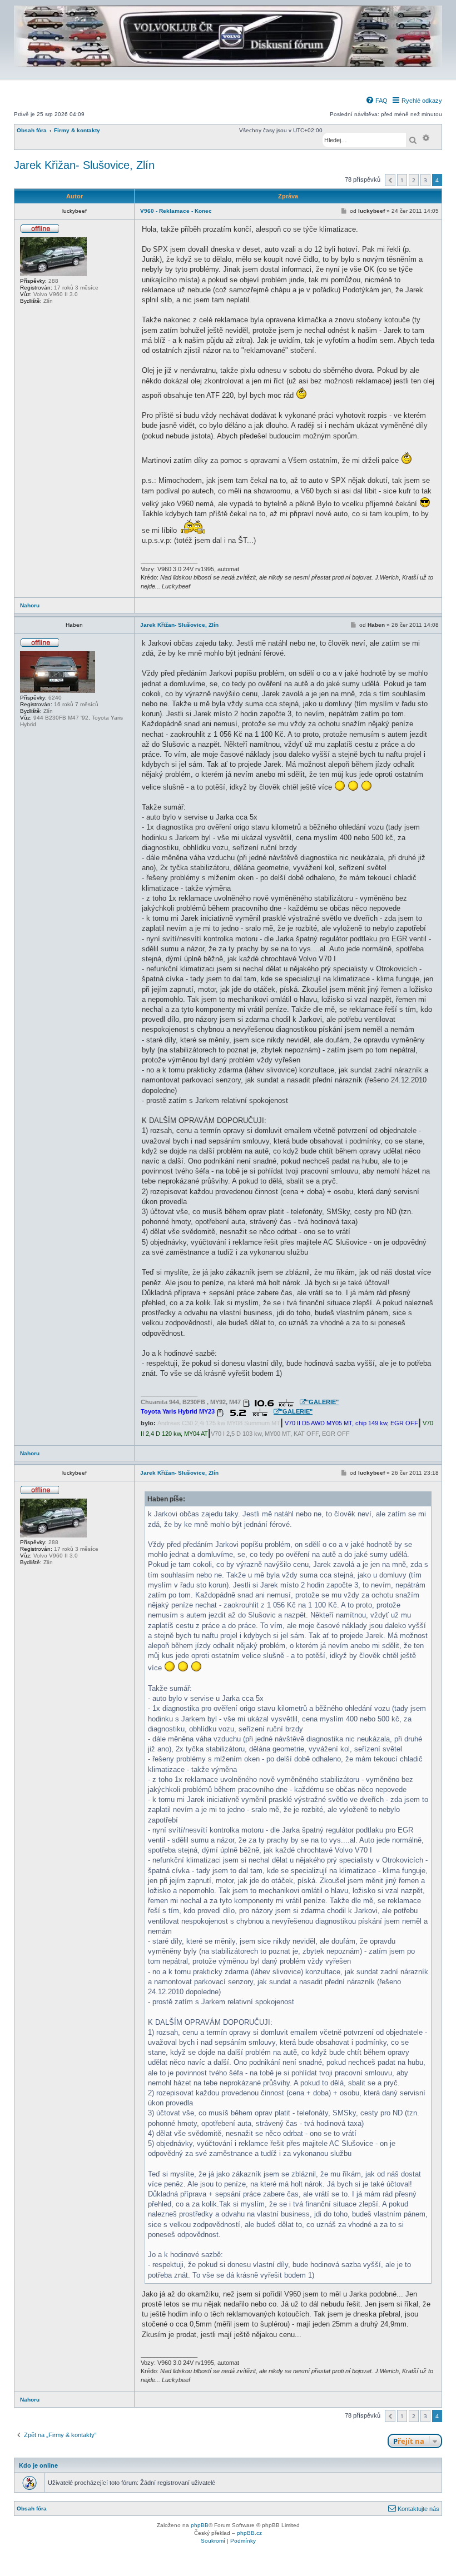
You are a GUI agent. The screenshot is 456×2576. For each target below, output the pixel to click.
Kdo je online (38, 2465)
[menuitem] (376, 101)
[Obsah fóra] (228, 70)
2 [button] (414, 180)
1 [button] (402, 180)
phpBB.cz (249, 2533)
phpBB (200, 2525)
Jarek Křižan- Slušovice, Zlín (84, 165)
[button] (390, 180)
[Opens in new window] (274, 1403)
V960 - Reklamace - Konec (176, 211)
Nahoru (30, 605)
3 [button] (425, 180)
